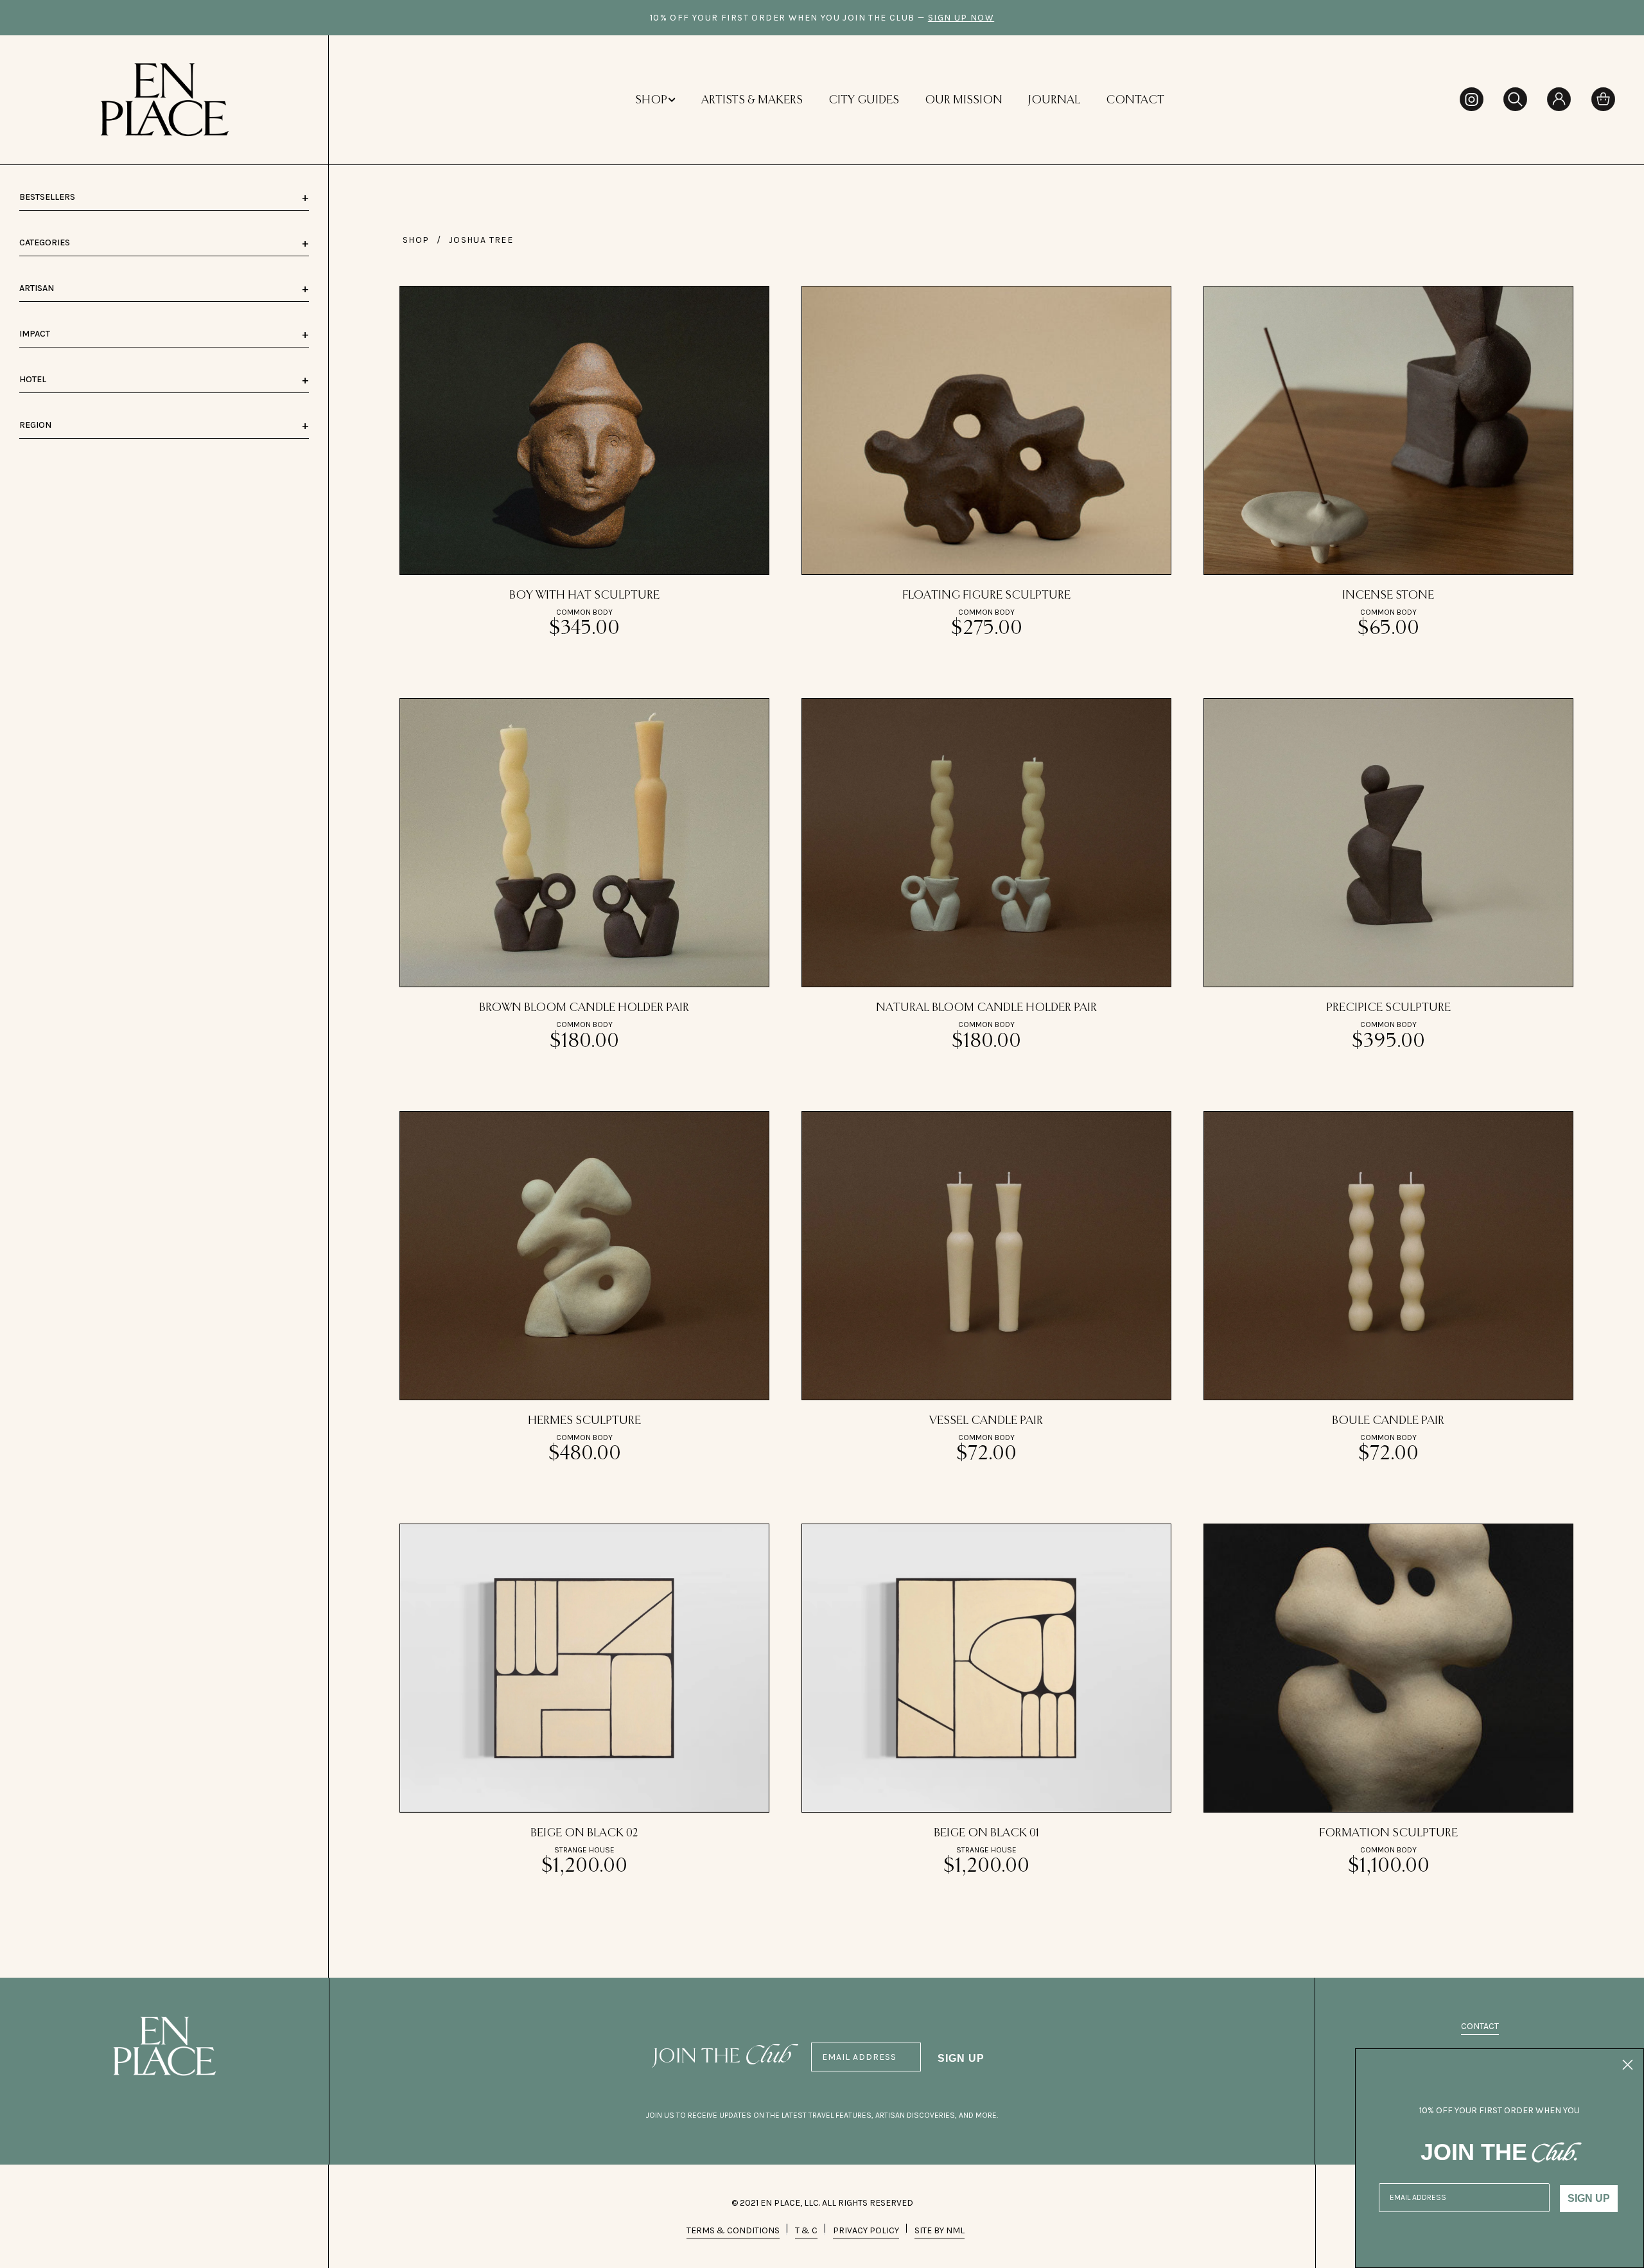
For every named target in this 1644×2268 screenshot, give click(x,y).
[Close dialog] (1628, 2065)
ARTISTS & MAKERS (752, 100)
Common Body (584, 612)
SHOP (651, 100)
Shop (416, 240)
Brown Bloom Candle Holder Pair (584, 1008)
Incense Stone (1388, 595)
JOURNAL (1054, 100)
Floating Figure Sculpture (986, 595)
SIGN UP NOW (961, 18)
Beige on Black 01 (986, 1833)
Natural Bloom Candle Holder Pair (986, 1008)
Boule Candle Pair (1388, 1421)
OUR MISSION (964, 100)
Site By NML (940, 2230)
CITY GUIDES (864, 100)
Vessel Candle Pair (986, 1421)
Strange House (584, 1850)
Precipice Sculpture (1388, 1008)
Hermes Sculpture (584, 1421)
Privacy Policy (866, 2230)
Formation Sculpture (1388, 1833)
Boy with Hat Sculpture (584, 595)
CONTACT (1135, 100)
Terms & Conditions (733, 2230)
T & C (806, 2230)
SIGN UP (961, 2058)
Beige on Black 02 (584, 1833)
